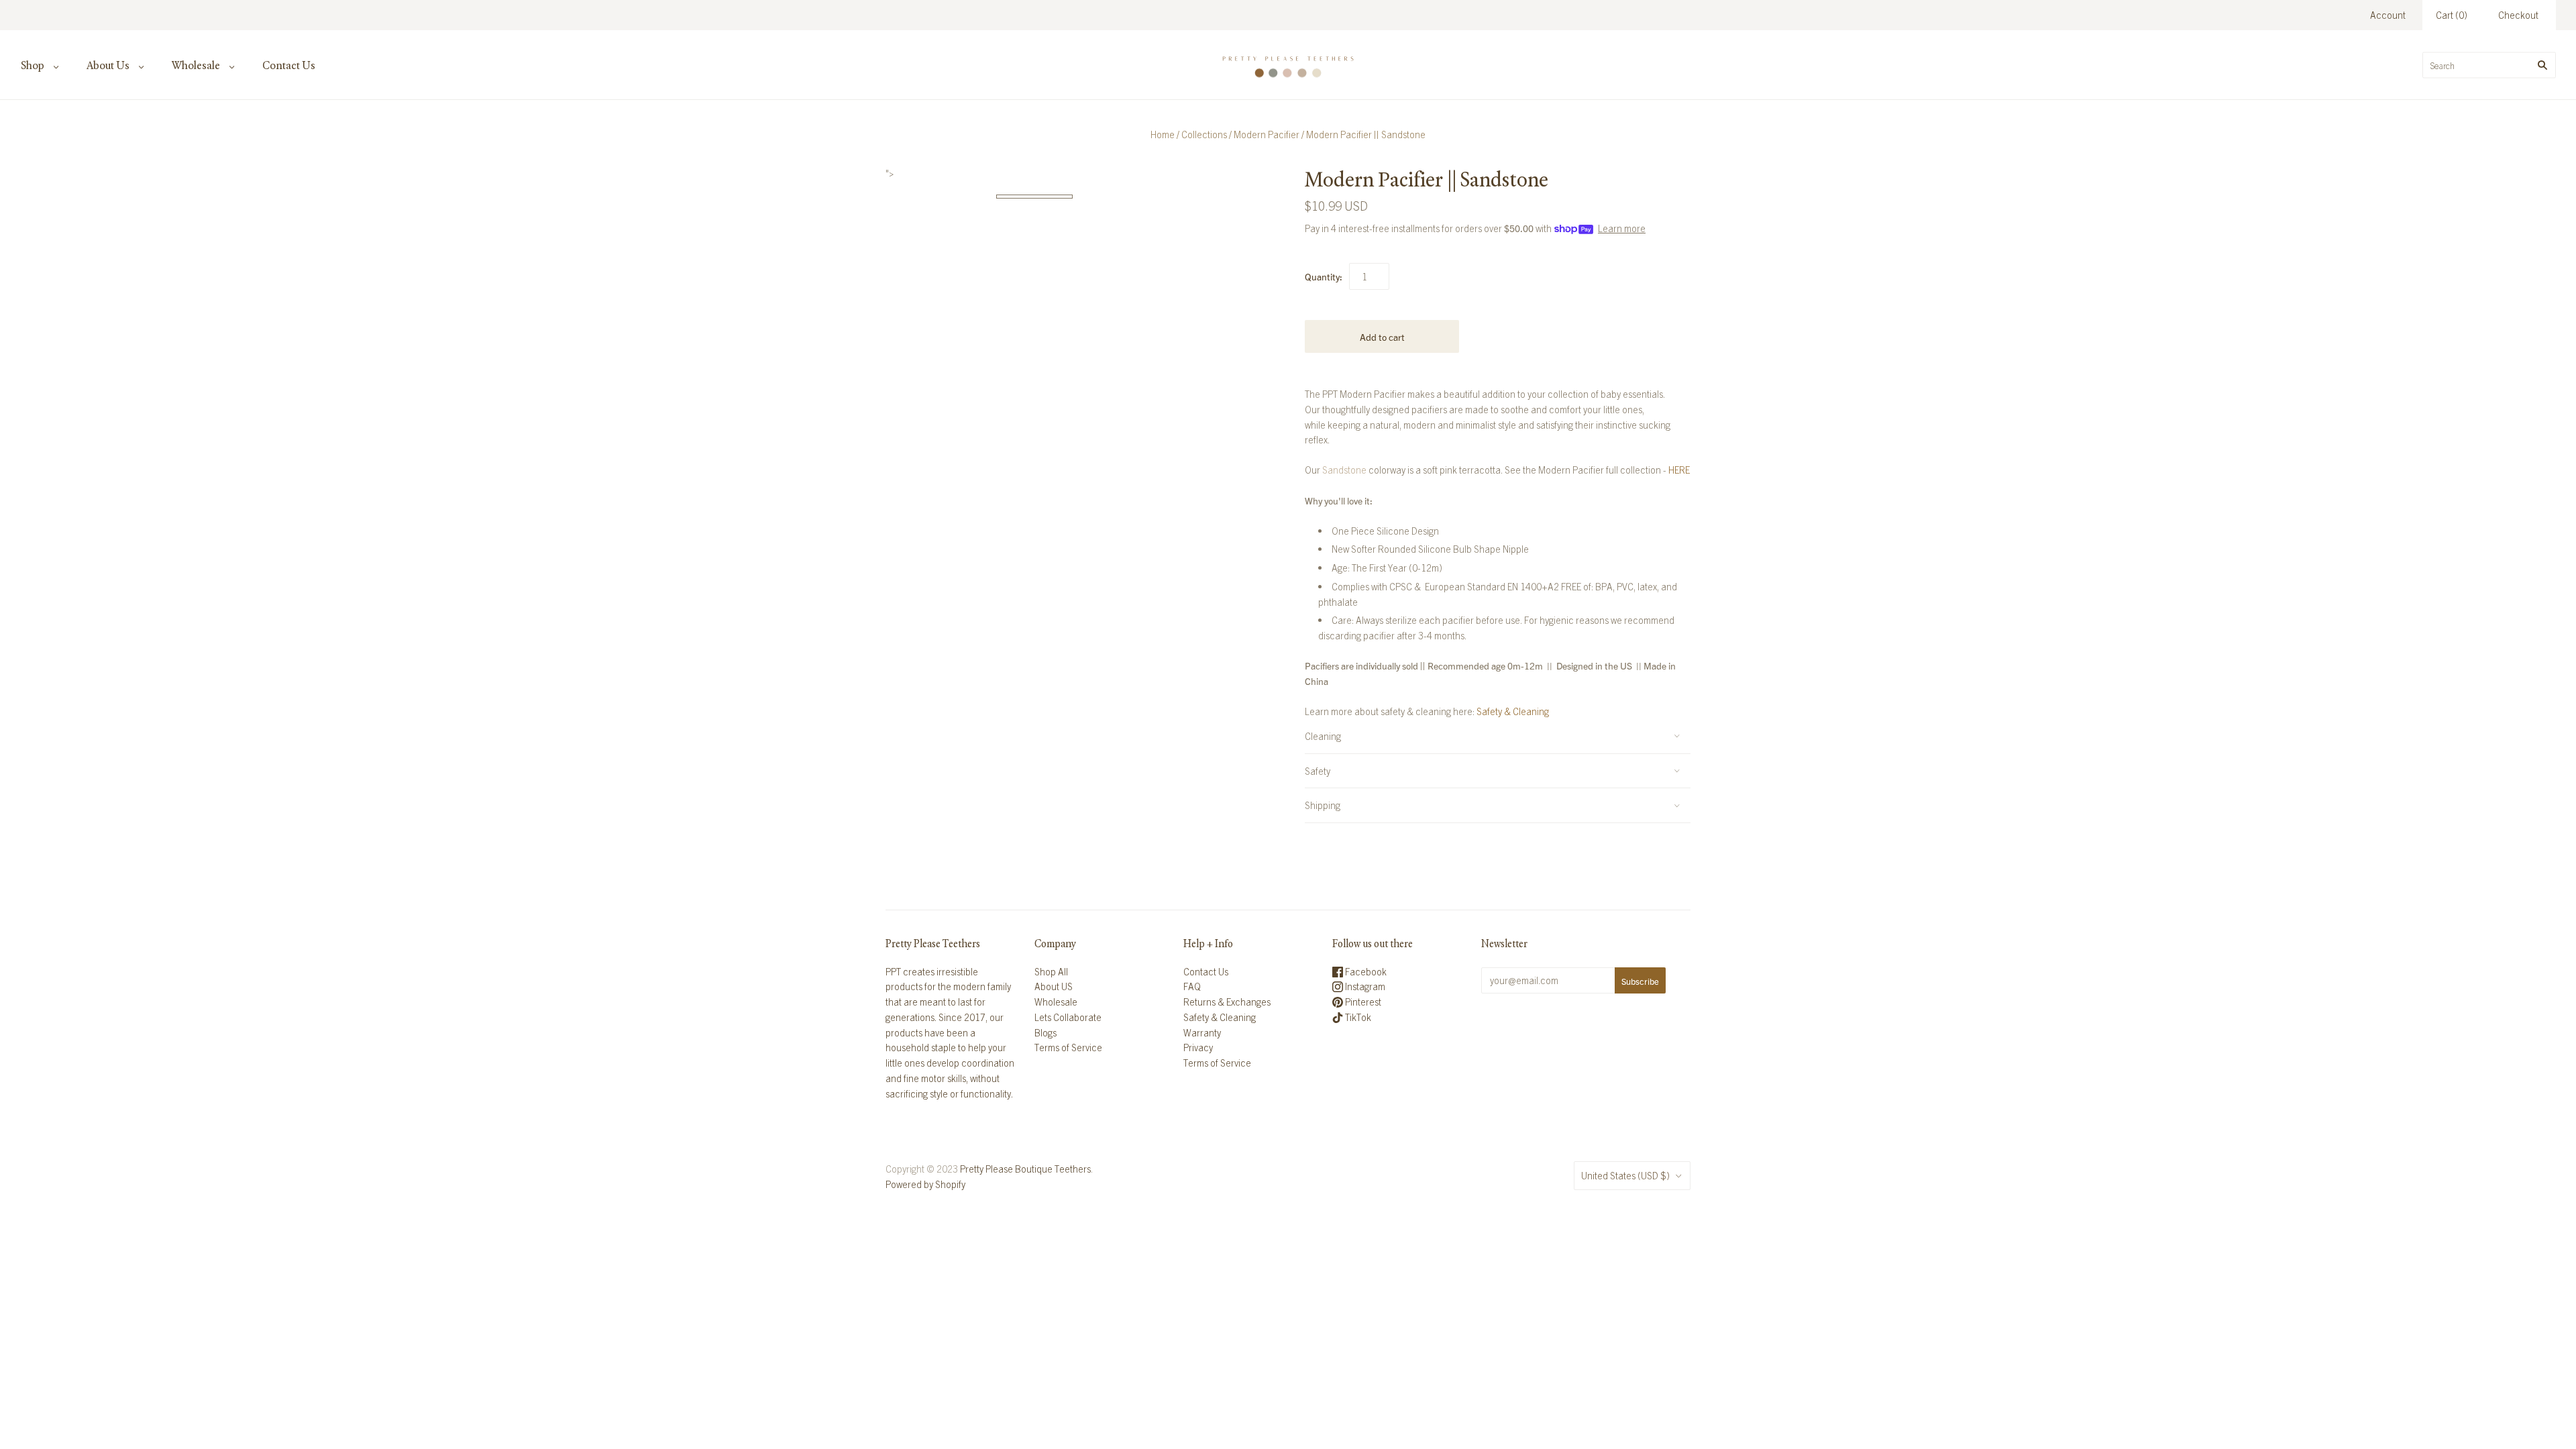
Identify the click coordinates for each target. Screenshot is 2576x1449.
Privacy (1198, 1047)
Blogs (1045, 1032)
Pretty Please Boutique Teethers (1025, 1169)
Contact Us (289, 65)
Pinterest (1362, 1002)
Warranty (1202, 1032)
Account (2388, 15)
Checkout (2518, 15)
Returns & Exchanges (1227, 1002)
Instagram (1364, 986)
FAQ (1192, 986)
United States (1625, 1175)
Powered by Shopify (925, 1184)
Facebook (1365, 971)
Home (1163, 134)
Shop (33, 65)
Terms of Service (1068, 1047)
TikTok (1357, 1017)
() (2452, 15)
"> (1034, 197)
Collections (1204, 134)
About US (1054, 986)
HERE (1679, 470)
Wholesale (196, 65)
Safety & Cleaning (1513, 711)
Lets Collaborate (1068, 1017)
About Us (108, 65)
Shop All (1051, 971)
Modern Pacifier (1267, 134)
